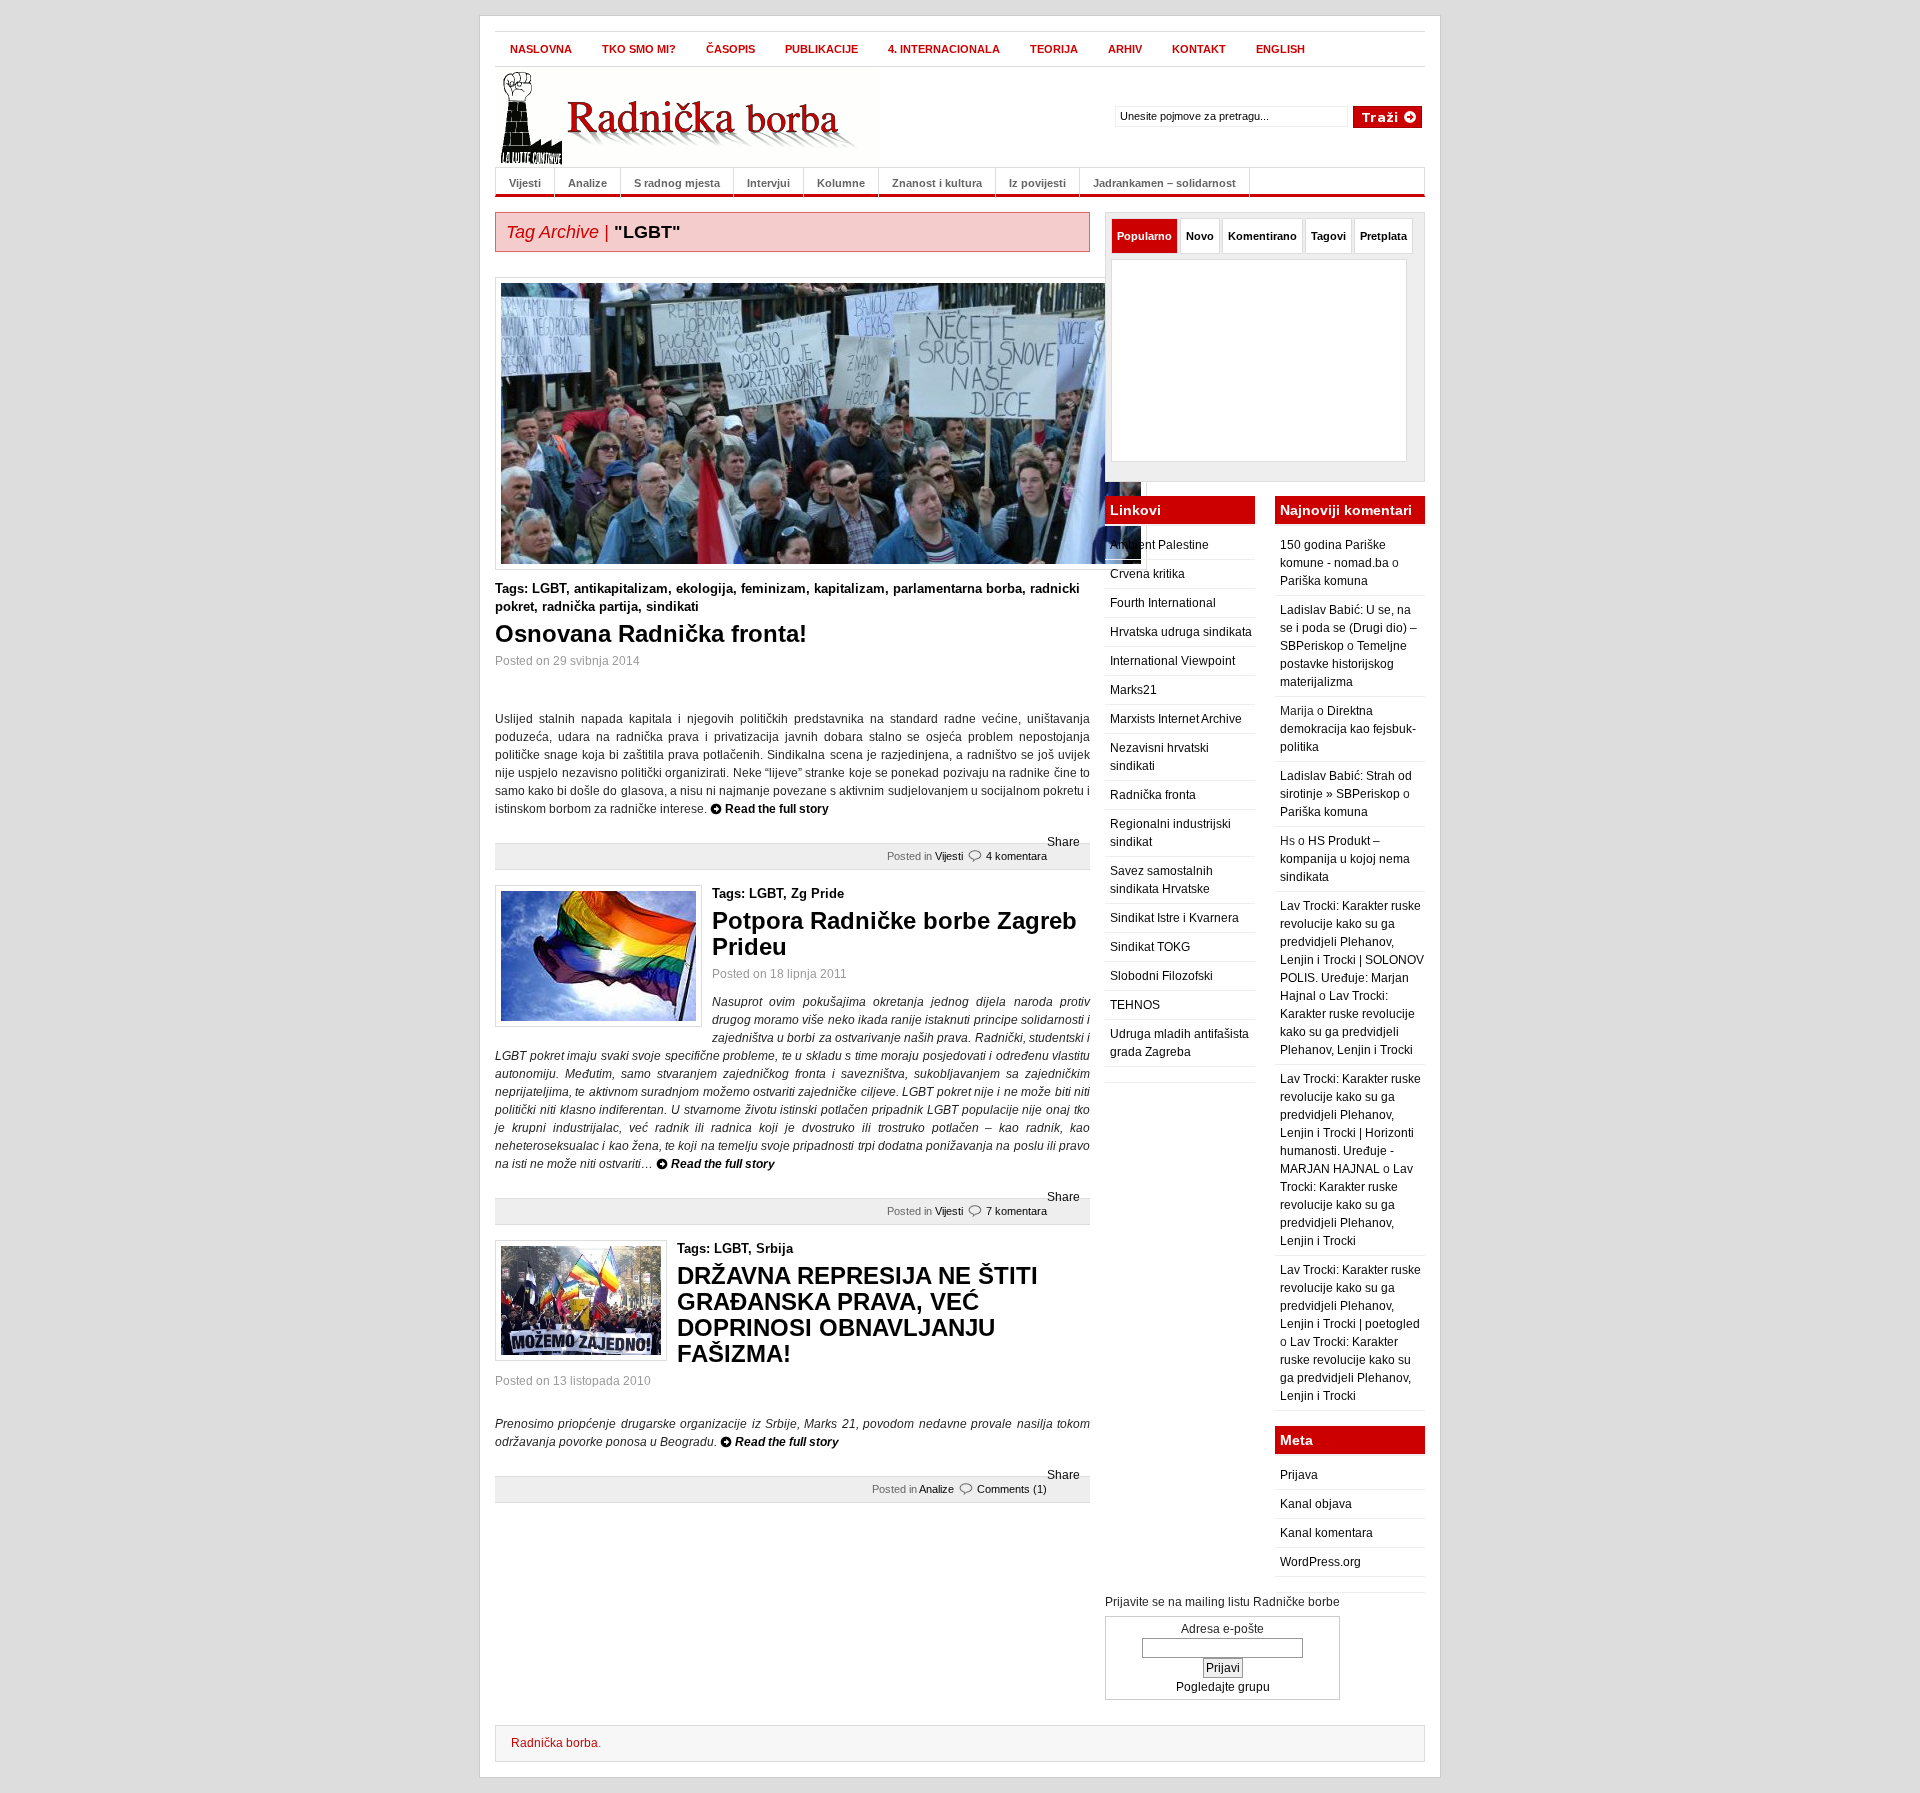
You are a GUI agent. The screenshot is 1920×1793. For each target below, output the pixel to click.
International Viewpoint (1172, 661)
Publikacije (821, 49)
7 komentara (1016, 1211)
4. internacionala (944, 49)
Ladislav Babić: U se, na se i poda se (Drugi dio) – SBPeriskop (1348, 628)
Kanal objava (1316, 1504)
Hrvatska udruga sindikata (1181, 632)
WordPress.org (1320, 1562)
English (1280, 49)
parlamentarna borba (957, 588)
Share (1063, 842)
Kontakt (1199, 49)
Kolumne (841, 183)
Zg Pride (817, 893)
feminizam (773, 588)
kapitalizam (849, 588)
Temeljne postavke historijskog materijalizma (1343, 664)
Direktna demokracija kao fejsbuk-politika (1348, 729)
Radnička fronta (1153, 795)
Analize (587, 183)
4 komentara (1016, 856)
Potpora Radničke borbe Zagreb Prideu (894, 933)
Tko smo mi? (639, 49)
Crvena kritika (1147, 574)
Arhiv (1125, 49)
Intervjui (768, 183)
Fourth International (1163, 603)
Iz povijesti (1037, 183)
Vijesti (525, 183)
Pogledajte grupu (1223, 1687)
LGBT (549, 588)
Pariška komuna (1324, 581)
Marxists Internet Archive (1176, 719)
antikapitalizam (621, 588)
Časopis (730, 49)
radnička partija (590, 606)
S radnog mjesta (677, 183)
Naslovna (541, 49)
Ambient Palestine (1159, 545)
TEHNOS (1135, 1005)
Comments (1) (1012, 1489)
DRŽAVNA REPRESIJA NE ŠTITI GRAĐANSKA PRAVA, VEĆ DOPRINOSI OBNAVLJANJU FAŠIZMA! (857, 1314)
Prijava (1299, 1475)
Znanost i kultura (937, 183)
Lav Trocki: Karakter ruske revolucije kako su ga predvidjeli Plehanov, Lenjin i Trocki (1346, 1205)
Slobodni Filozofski (1161, 976)
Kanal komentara (1326, 1533)
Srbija (774, 1248)
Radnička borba (554, 1743)
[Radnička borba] (689, 113)
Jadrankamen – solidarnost (1164, 183)
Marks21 (1133, 690)
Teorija (1054, 49)
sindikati (672, 606)
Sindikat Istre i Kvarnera (1174, 918)
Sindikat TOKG (1150, 947)
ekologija (704, 588)
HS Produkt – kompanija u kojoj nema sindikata (1345, 859)
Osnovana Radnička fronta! (651, 633)
